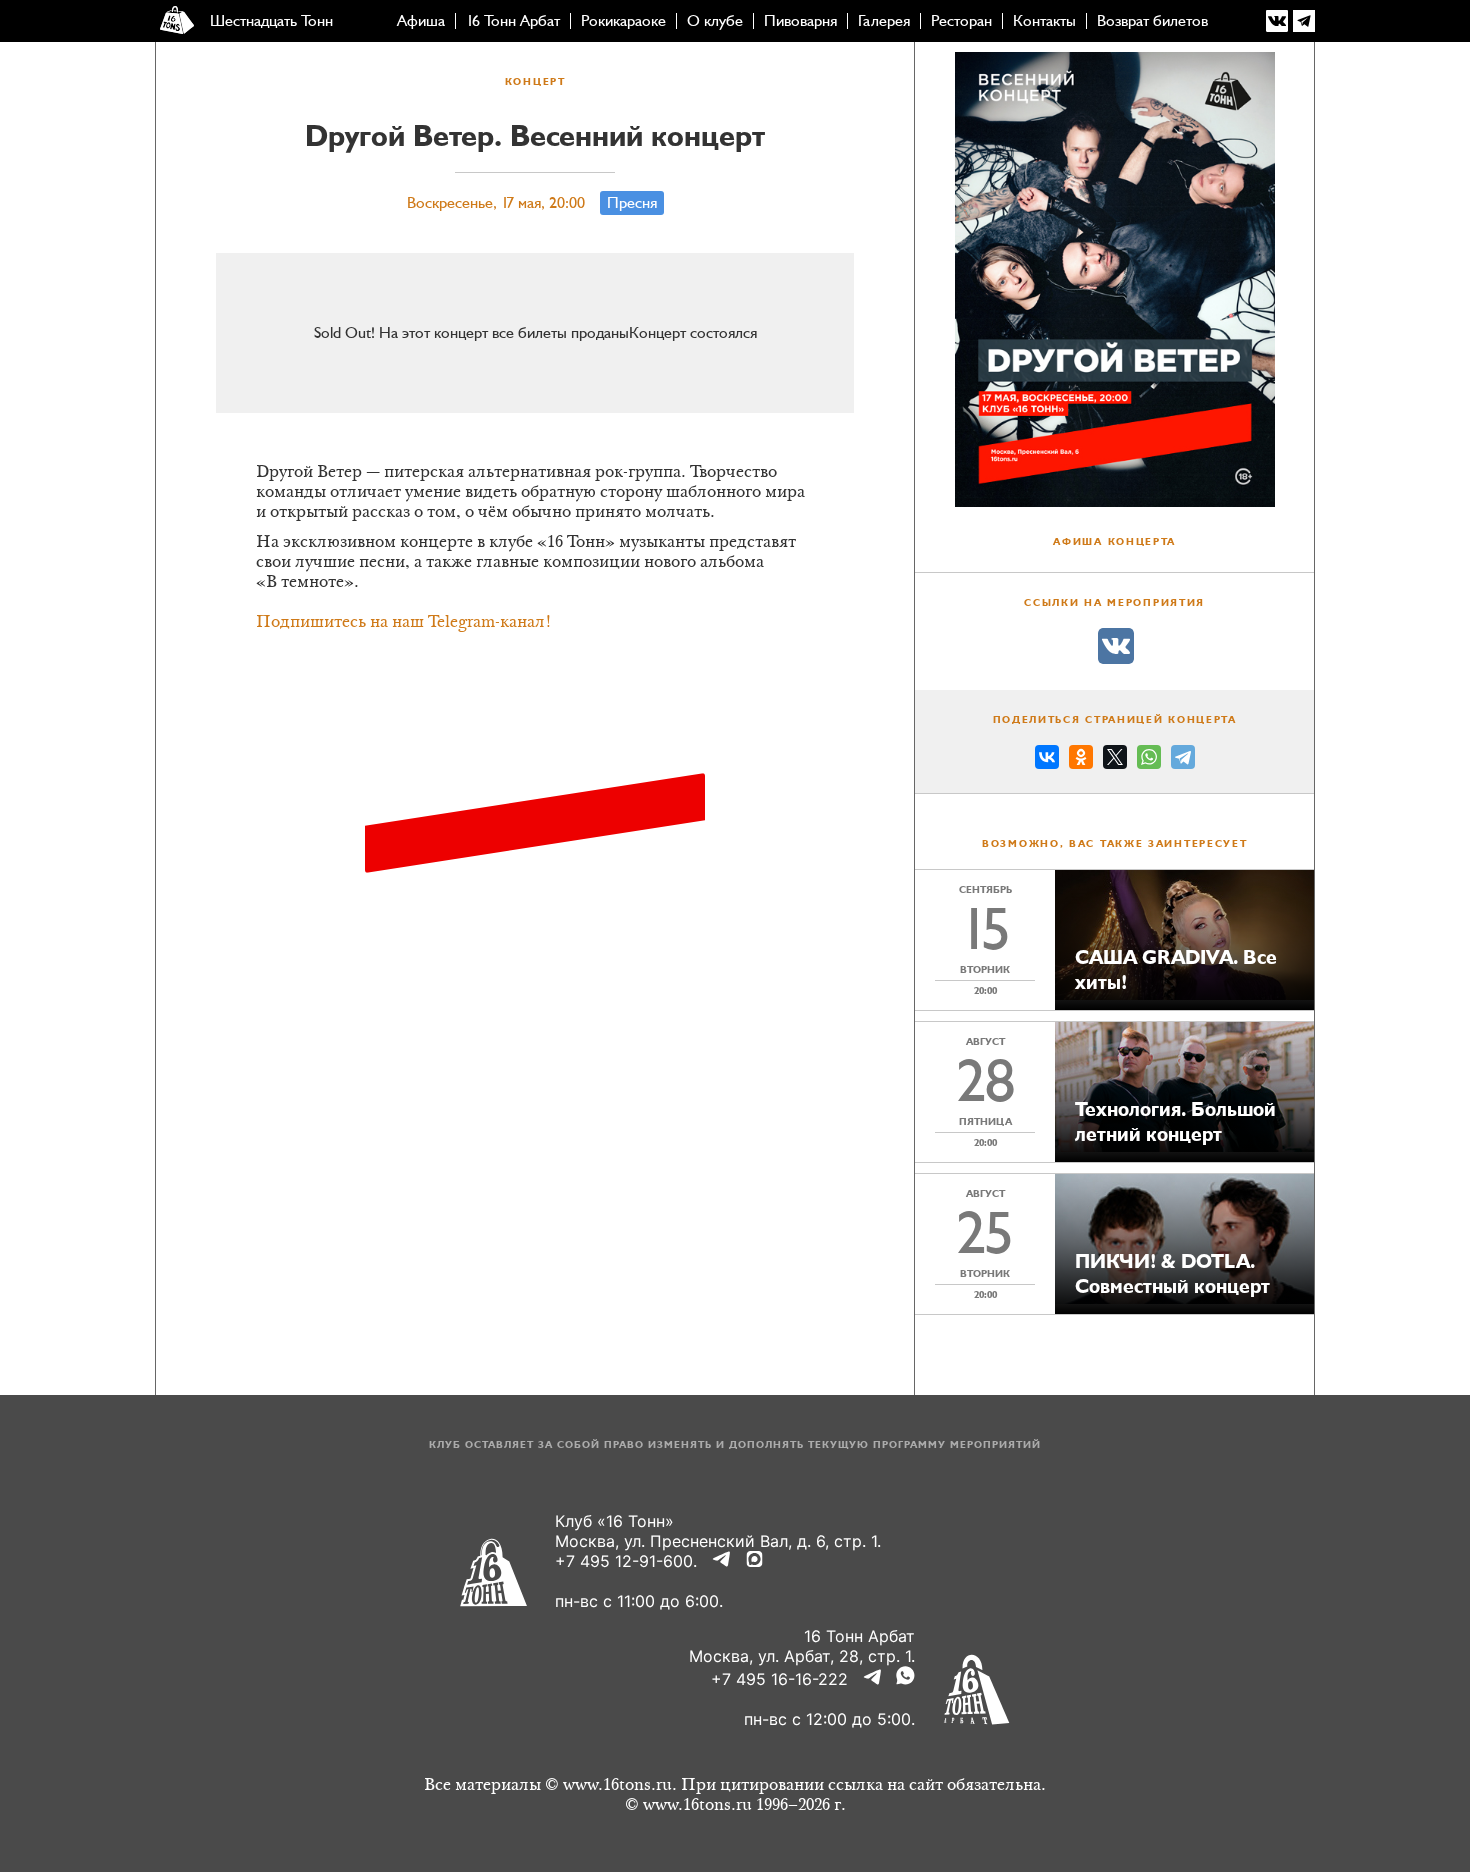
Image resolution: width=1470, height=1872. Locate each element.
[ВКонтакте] (1047, 760)
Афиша (421, 21)
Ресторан (961, 21)
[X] (1115, 760)
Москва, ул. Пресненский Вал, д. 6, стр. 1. (718, 1541)
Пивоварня (800, 21)
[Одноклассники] (1081, 760)
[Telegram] (1183, 760)
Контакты (1044, 21)
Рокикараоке (623, 21)
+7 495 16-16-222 (779, 1679)
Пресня (632, 203)
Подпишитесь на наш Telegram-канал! (404, 623)
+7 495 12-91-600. (626, 1561)
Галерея (884, 21)
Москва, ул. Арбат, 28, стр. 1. (802, 1656)
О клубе (715, 21)
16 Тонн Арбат (513, 21)
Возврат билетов (1152, 21)
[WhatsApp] (1149, 760)
